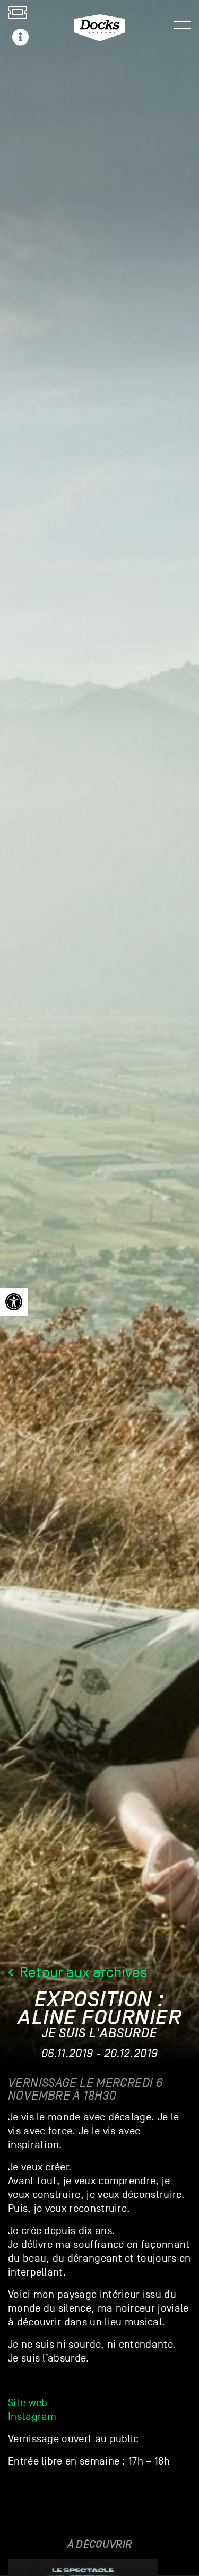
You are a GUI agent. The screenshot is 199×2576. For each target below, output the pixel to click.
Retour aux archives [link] (81, 1972)
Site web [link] (28, 2403)
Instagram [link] (32, 2417)
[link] (14, 1302)
